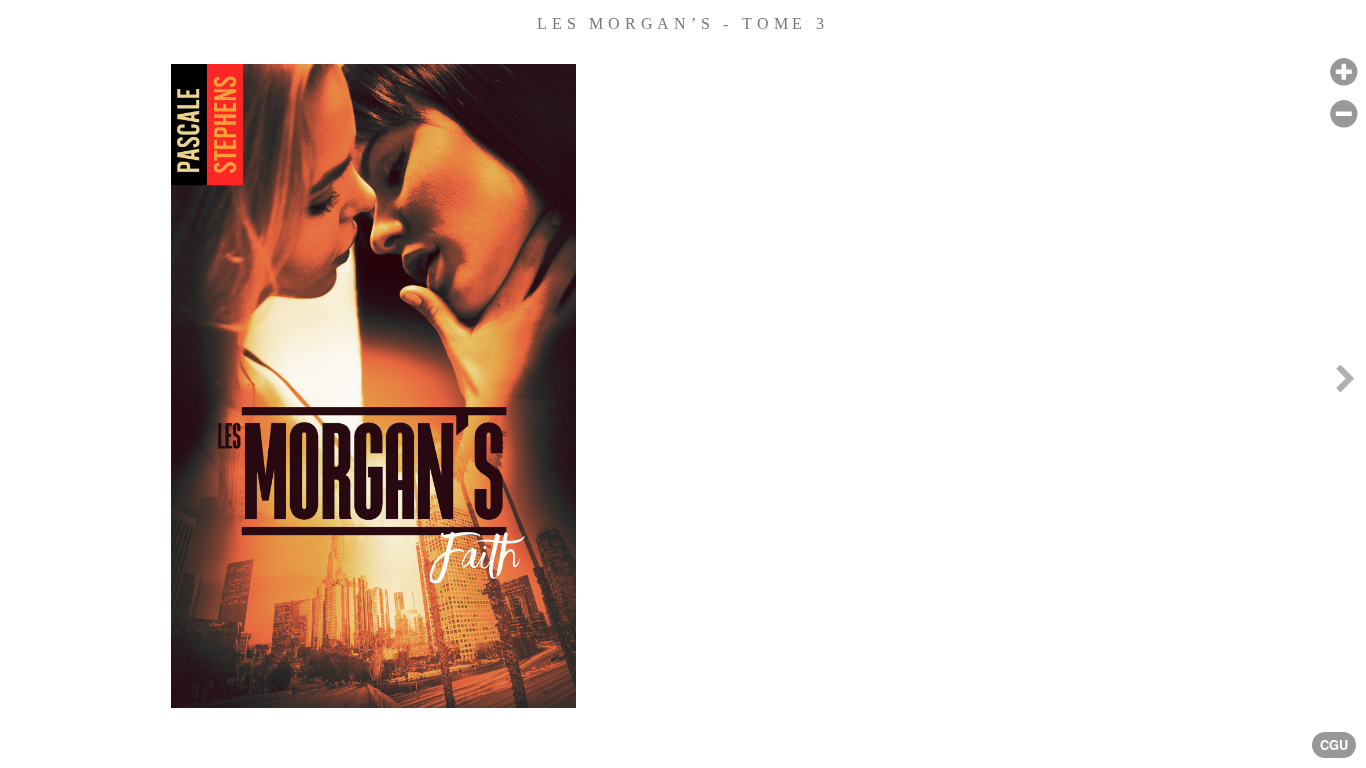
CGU (1334, 745)
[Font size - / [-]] (1343, 114)
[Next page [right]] (1345, 383)
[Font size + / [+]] (1343, 72)
